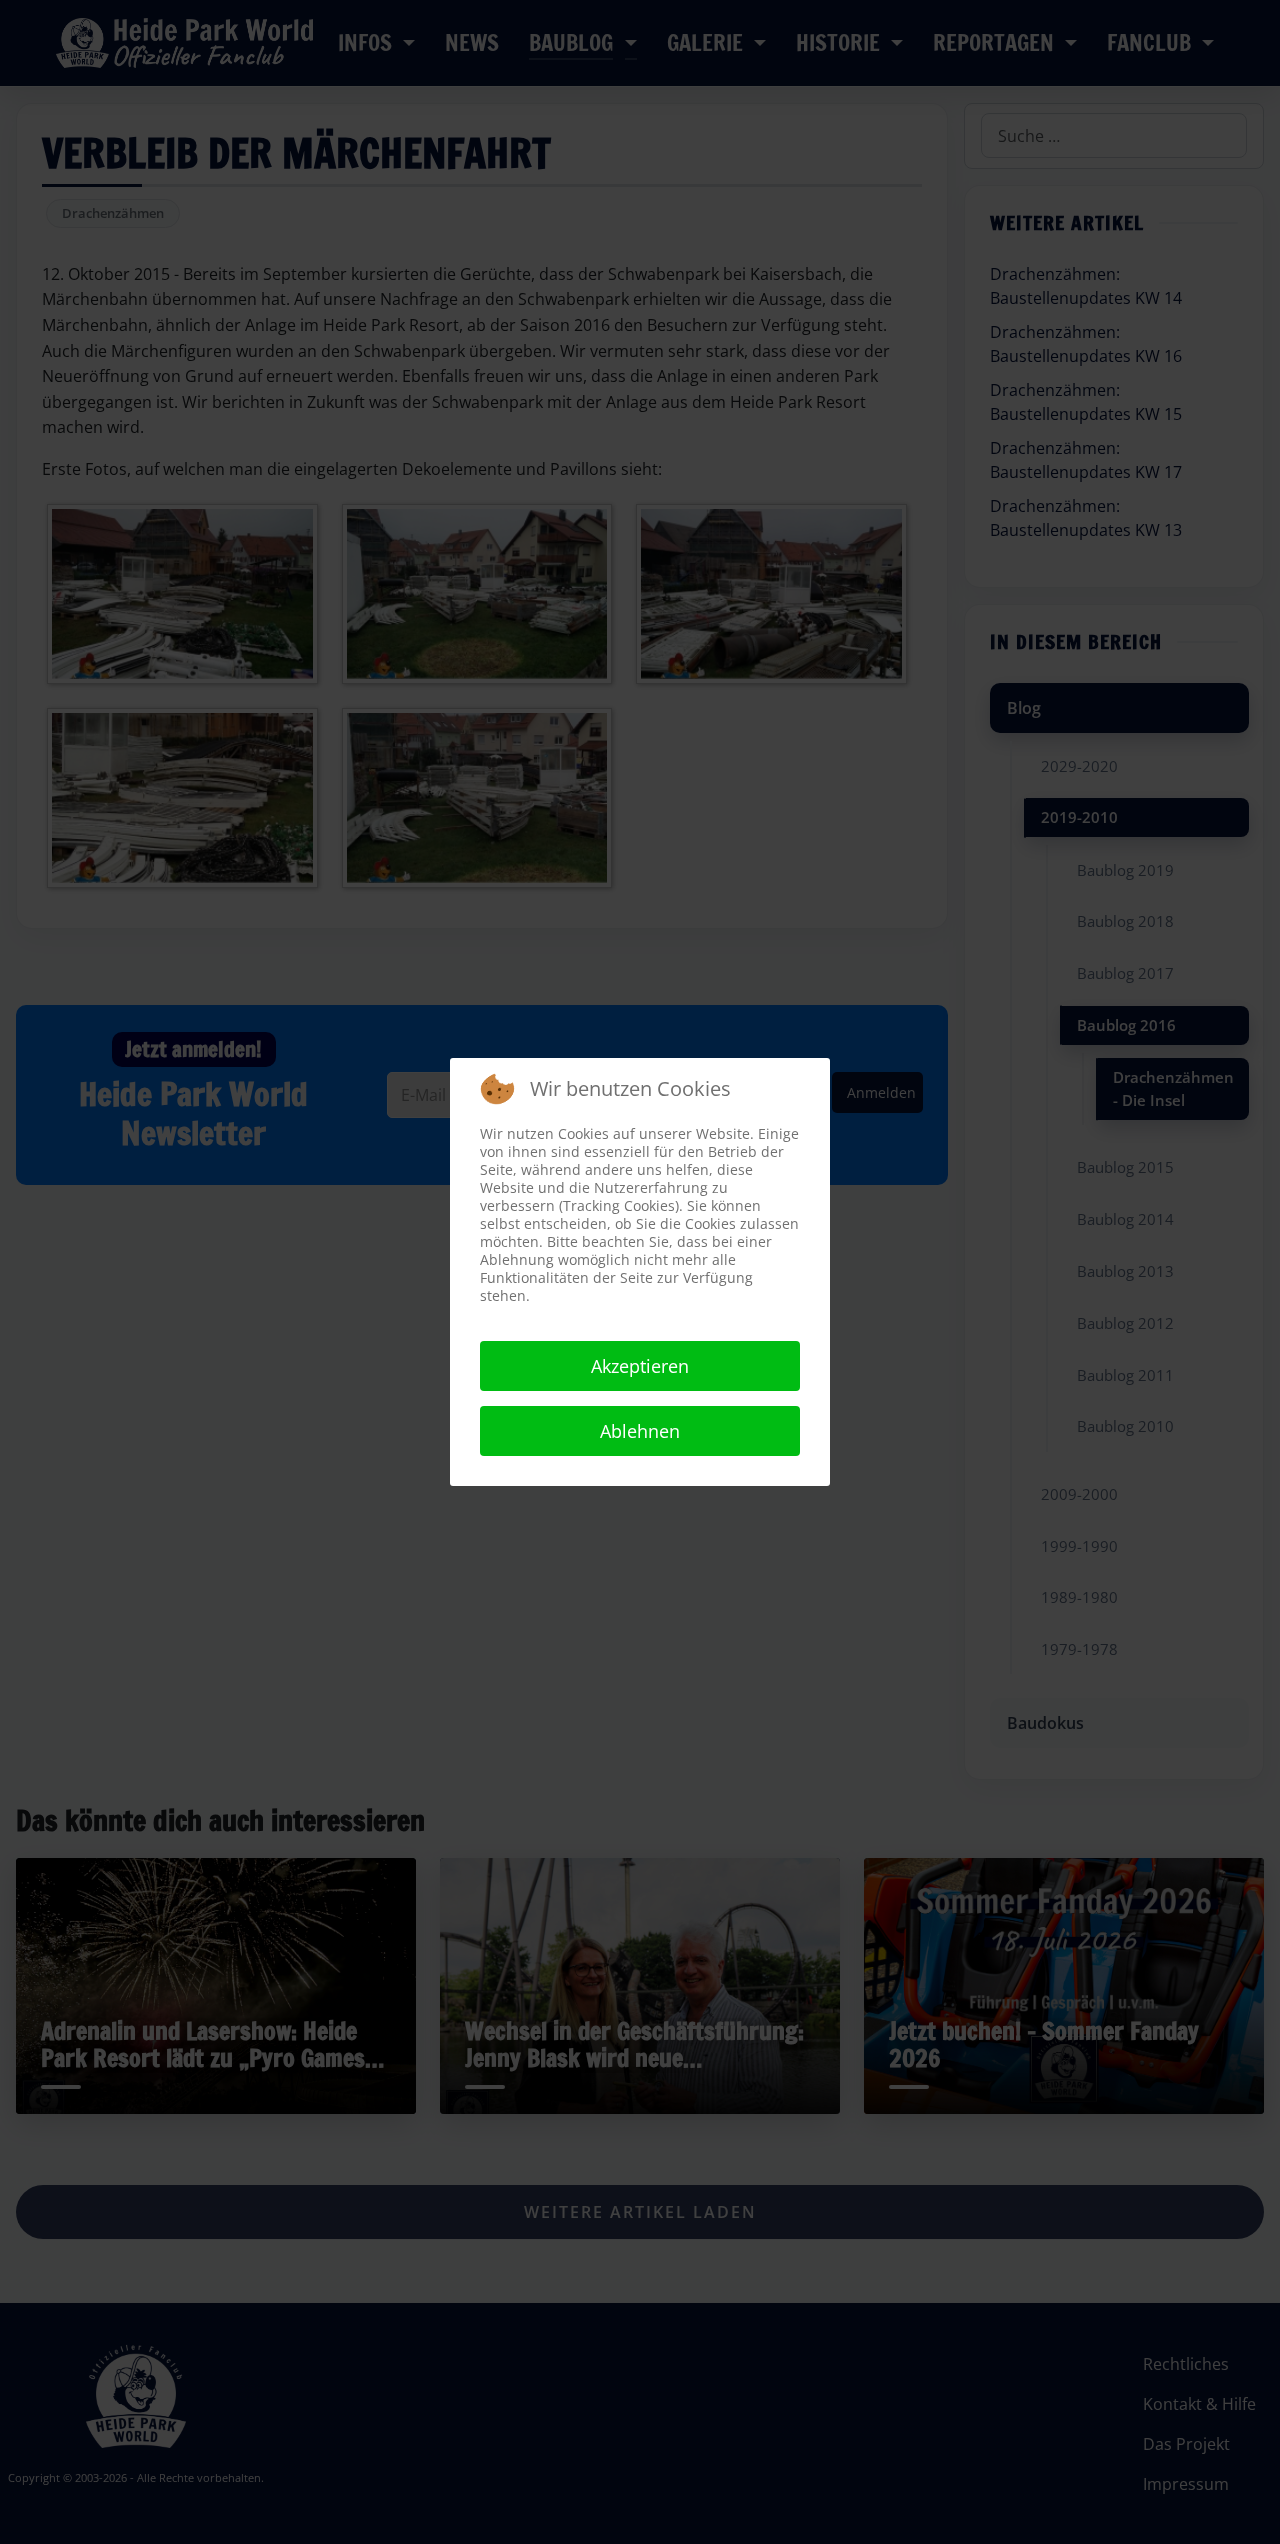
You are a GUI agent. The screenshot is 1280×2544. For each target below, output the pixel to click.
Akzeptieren (640, 1366)
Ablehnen (640, 1431)
